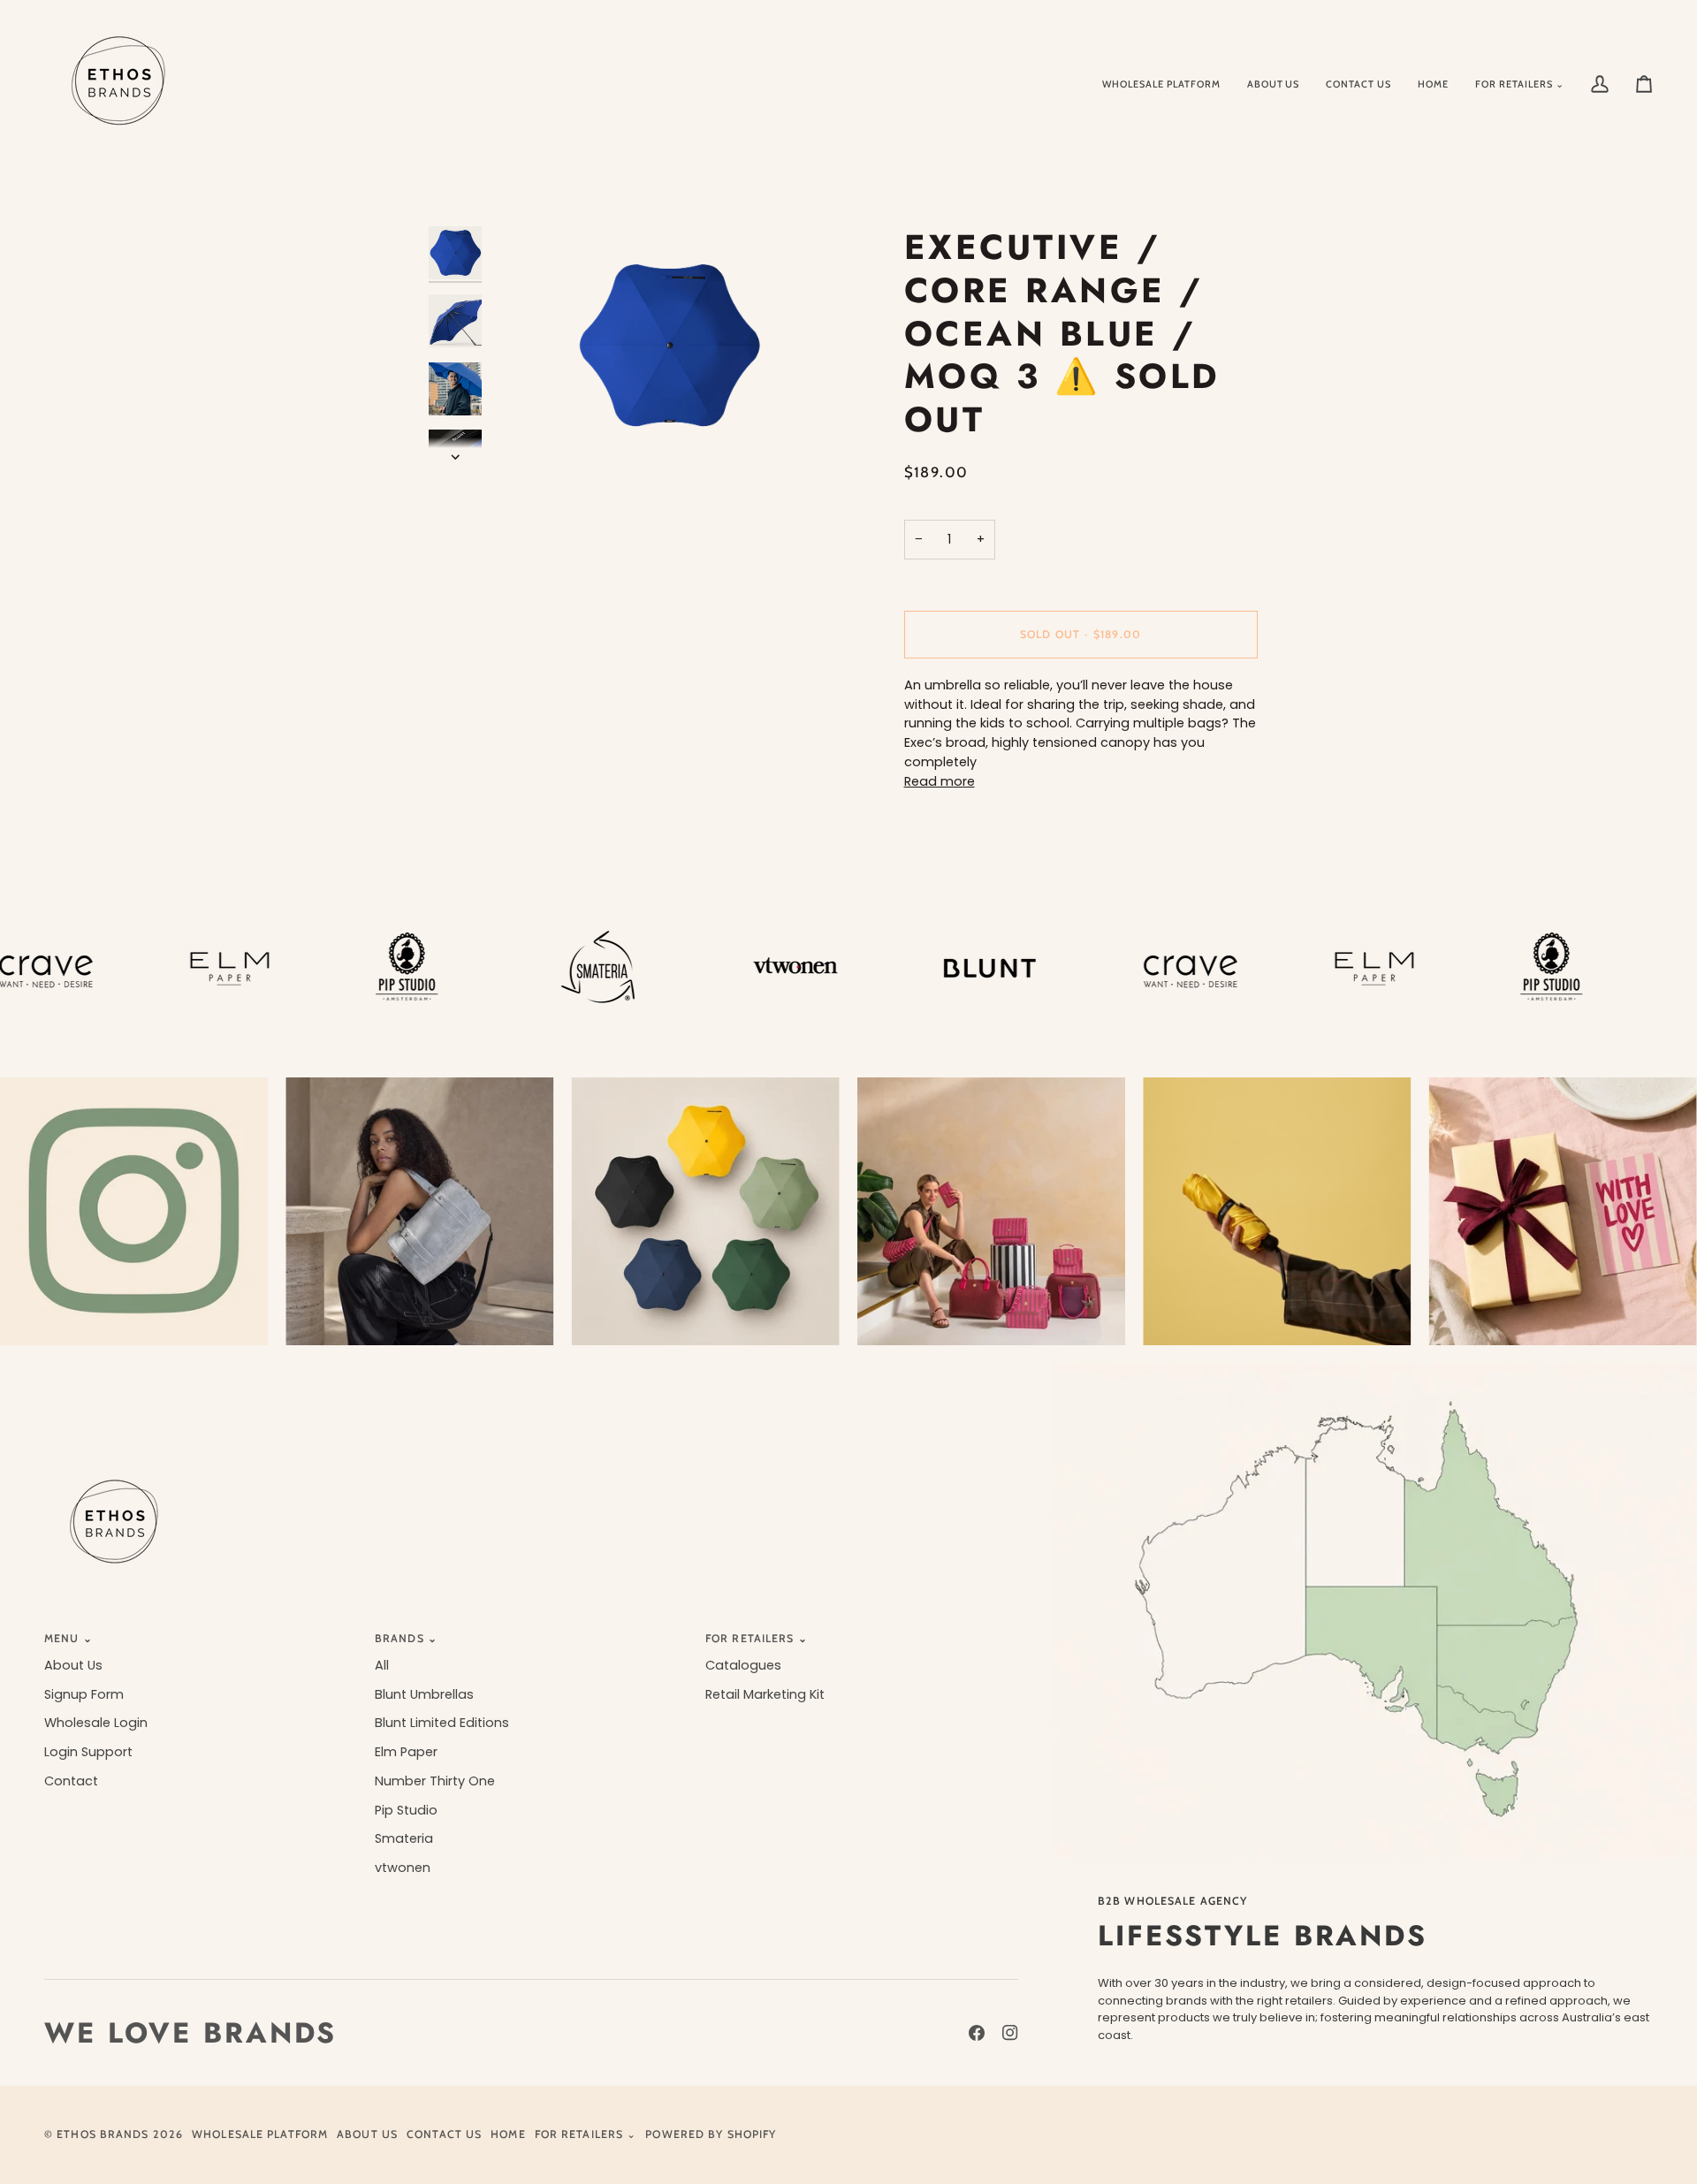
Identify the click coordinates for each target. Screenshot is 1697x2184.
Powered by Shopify (711, 2134)
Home (508, 2134)
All (382, 1665)
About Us (73, 1665)
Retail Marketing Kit (765, 1694)
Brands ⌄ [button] (406, 1638)
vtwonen (403, 1868)
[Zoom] (670, 345)
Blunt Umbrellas (424, 1694)
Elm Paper (406, 1752)
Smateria (404, 1838)
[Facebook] (977, 2033)
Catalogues (743, 1665)
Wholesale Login (96, 1723)
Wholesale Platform (260, 2134)
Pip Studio (406, 1810)
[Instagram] (1010, 2033)
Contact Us (444, 2134)
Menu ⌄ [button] (68, 1638)
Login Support (88, 1752)
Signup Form (84, 1694)
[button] (1520, 84)
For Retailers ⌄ (586, 2134)
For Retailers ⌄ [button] (757, 1638)
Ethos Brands (103, 2134)
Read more (940, 781)
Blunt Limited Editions (442, 1723)
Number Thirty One (435, 1781)
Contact (71, 1781)
